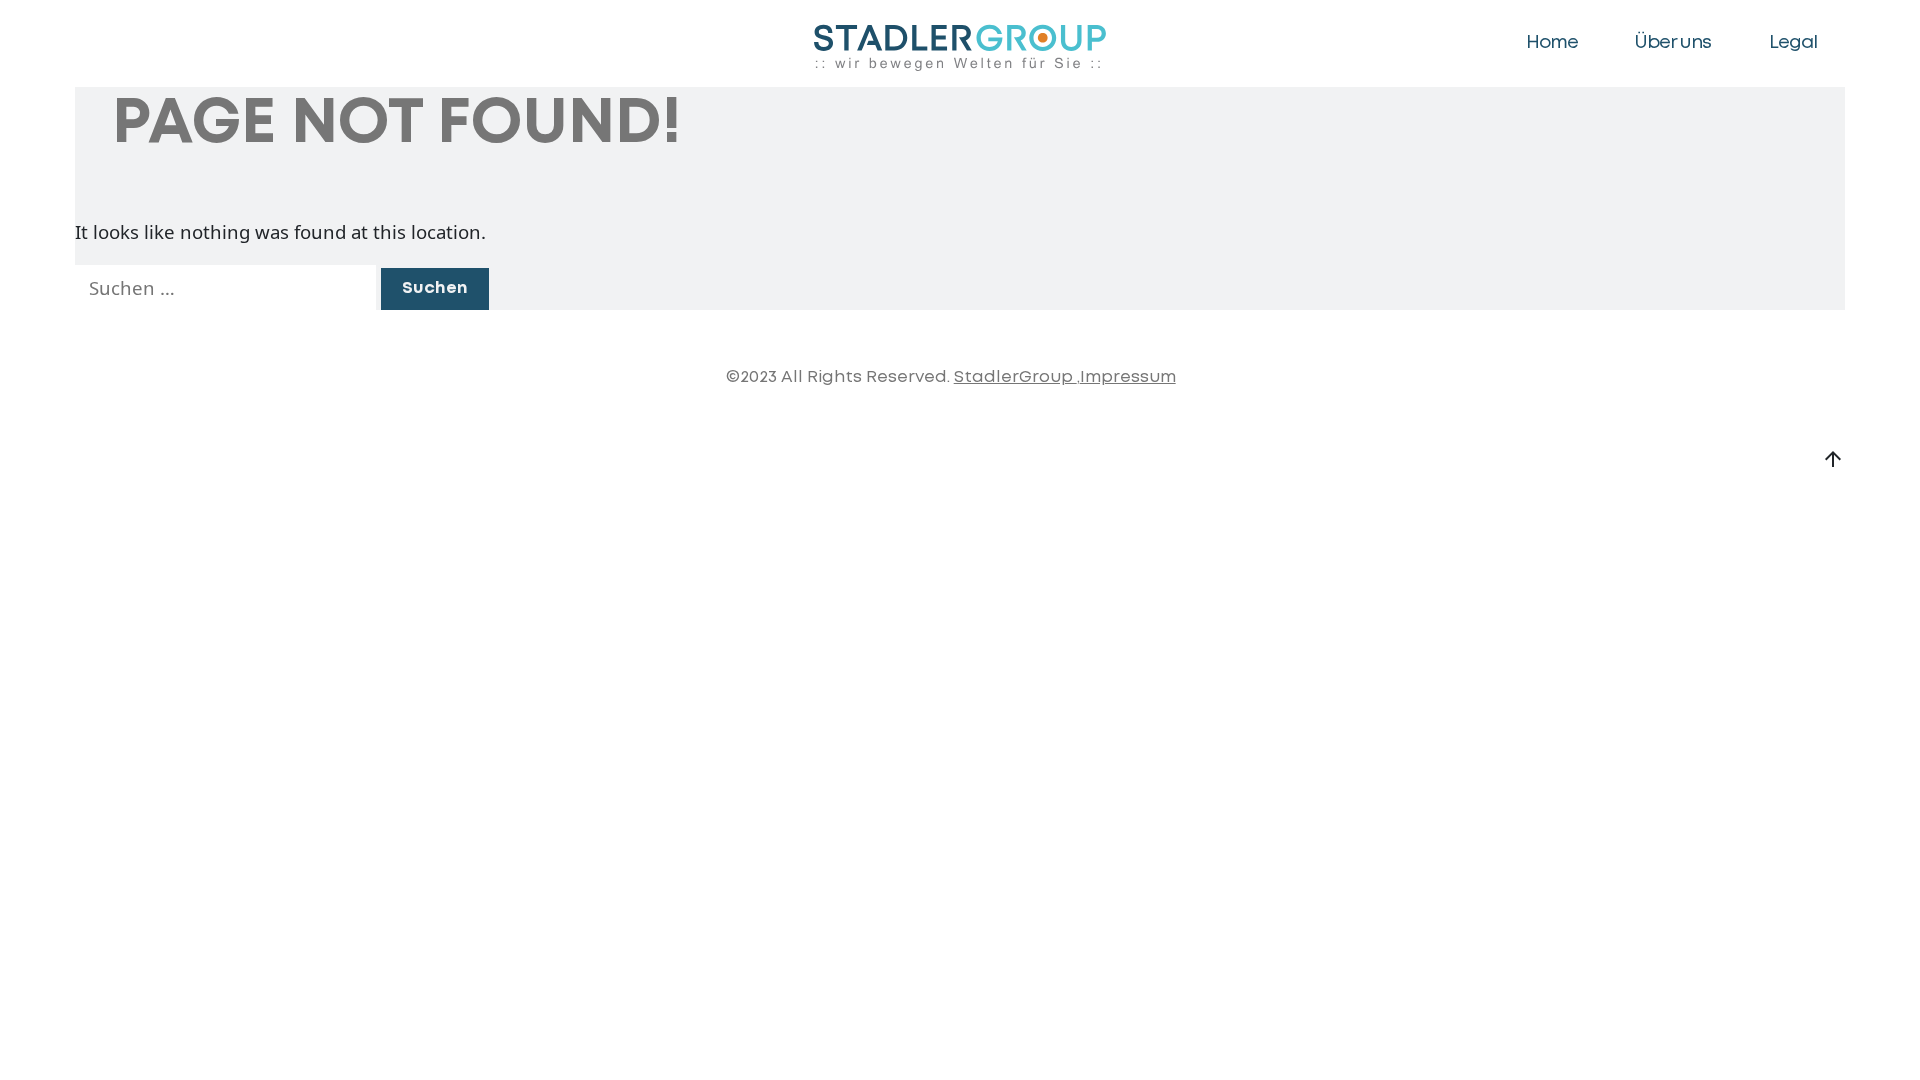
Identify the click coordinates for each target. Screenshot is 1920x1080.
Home (1552, 42)
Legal (1793, 42)
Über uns (1672, 42)
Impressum (1128, 377)
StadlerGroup (1015, 377)
